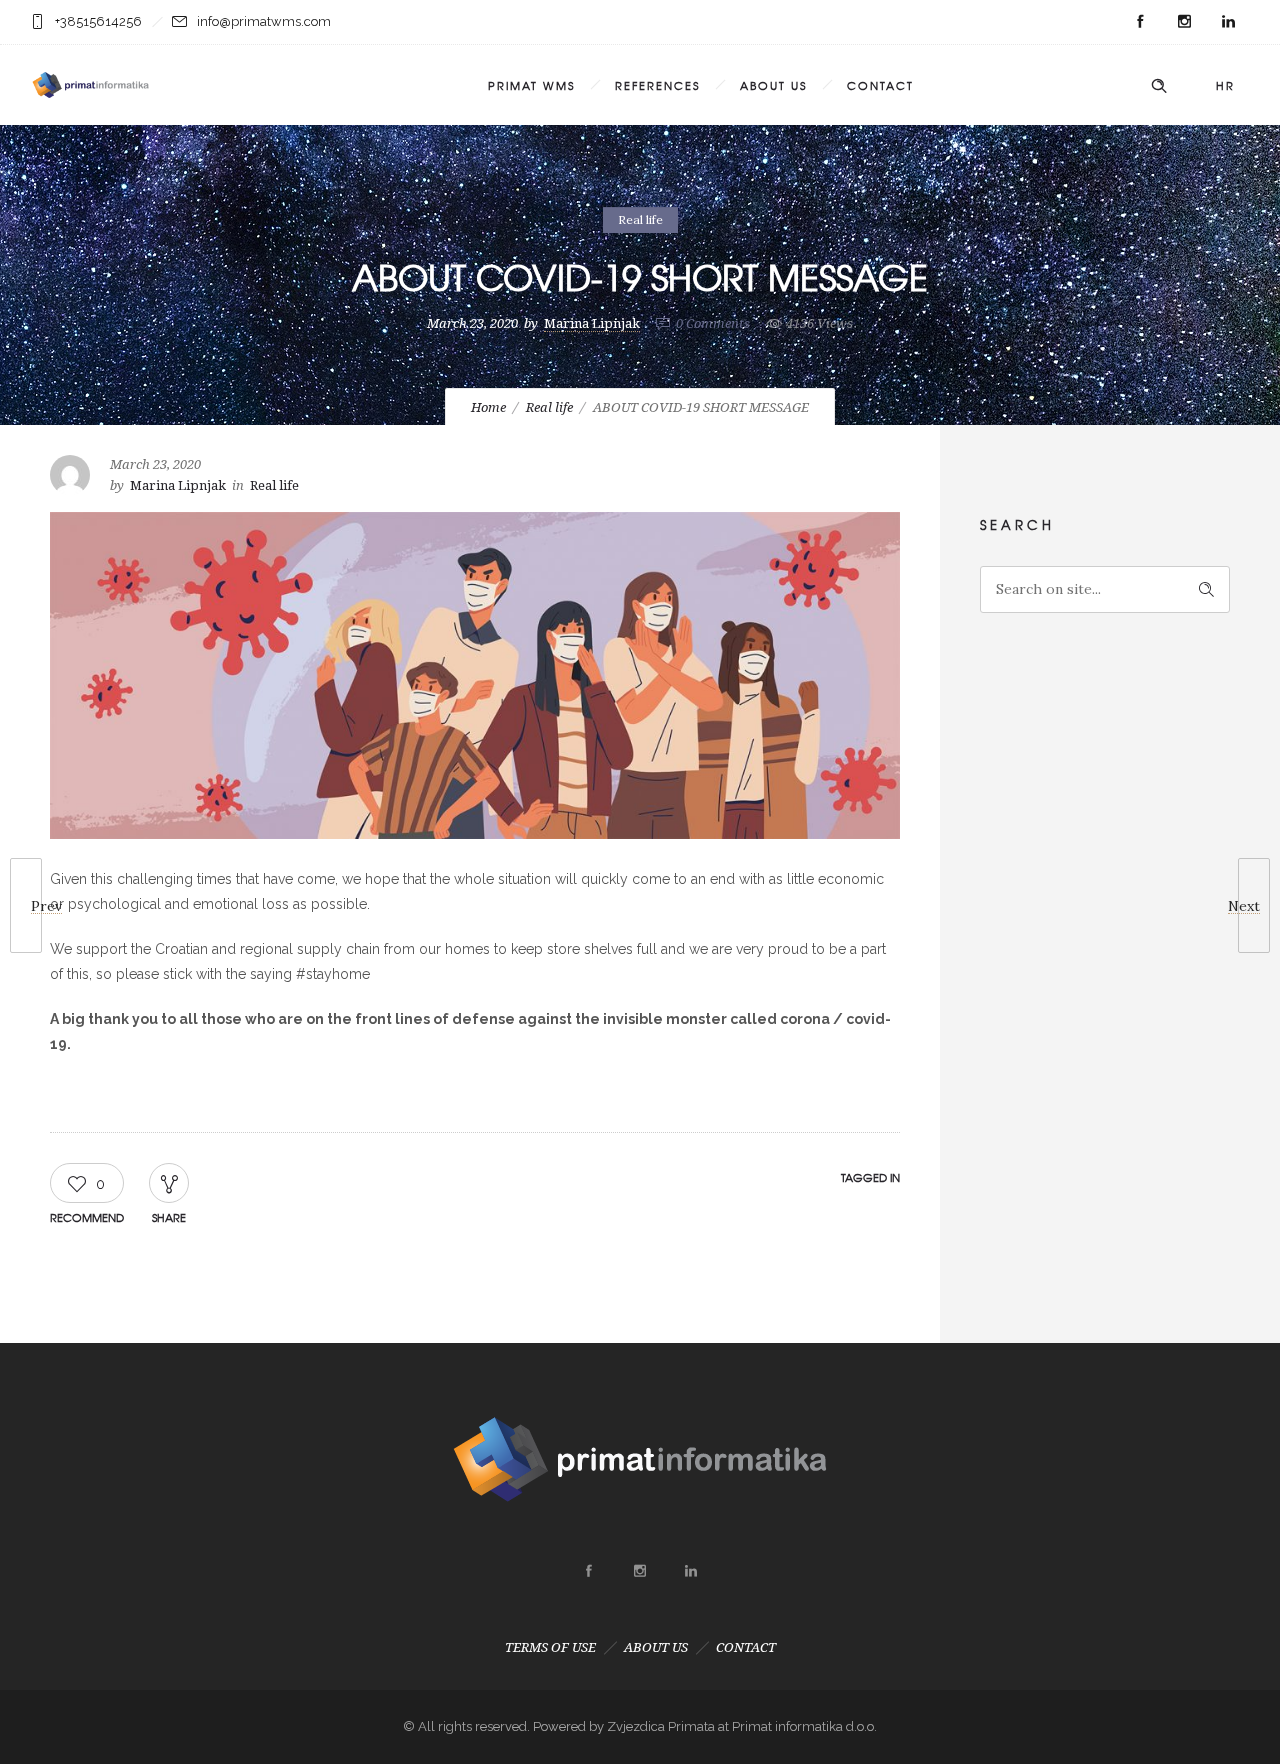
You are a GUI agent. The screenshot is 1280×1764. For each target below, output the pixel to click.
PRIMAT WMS (531, 85)
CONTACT (880, 85)
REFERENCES (657, 85)
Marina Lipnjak (592, 323)
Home (488, 407)
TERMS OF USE (550, 1647)
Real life (549, 407)
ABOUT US (773, 85)
